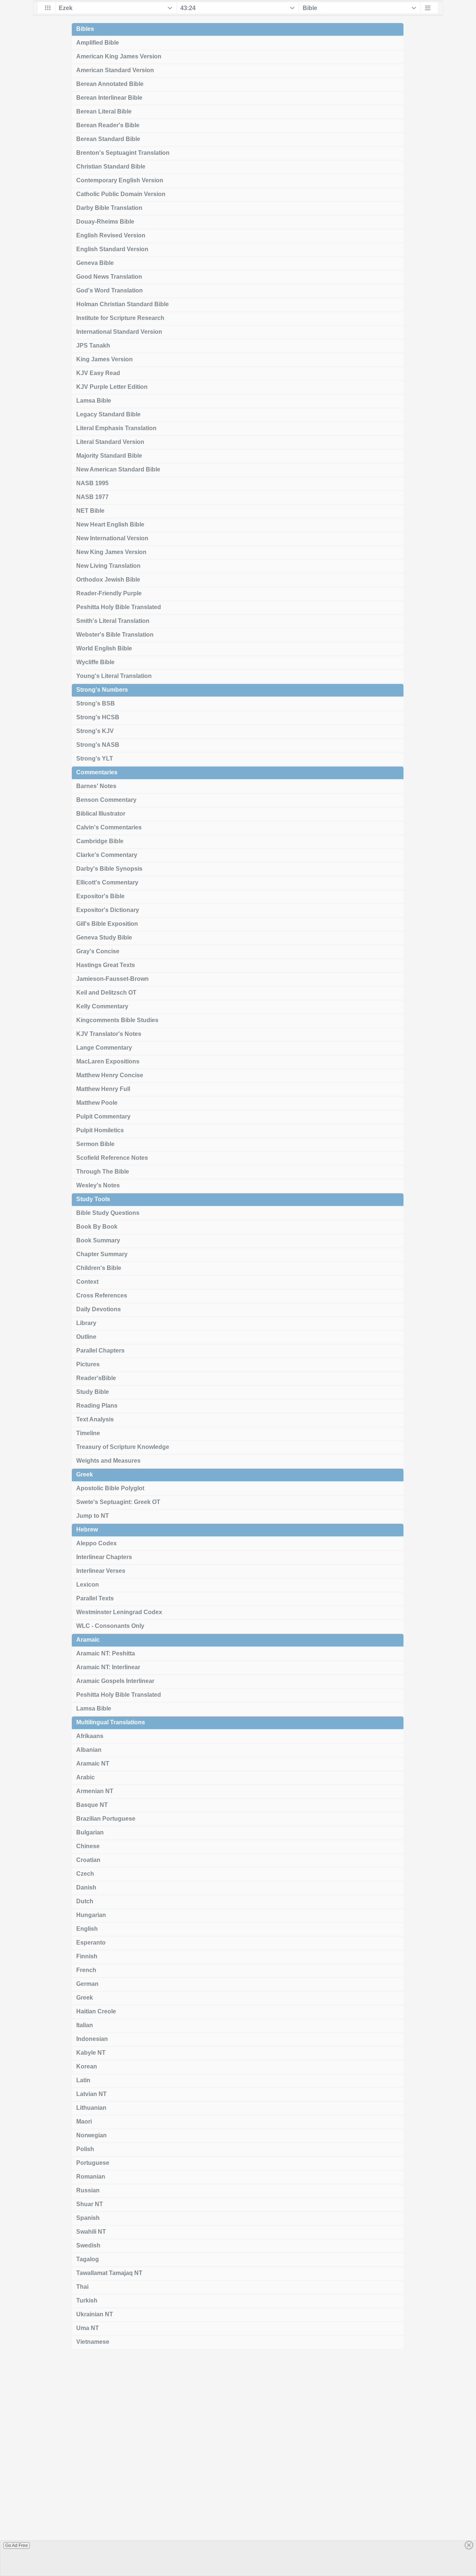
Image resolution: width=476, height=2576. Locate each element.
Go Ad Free (17, 2545)
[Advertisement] (238, 2465)
